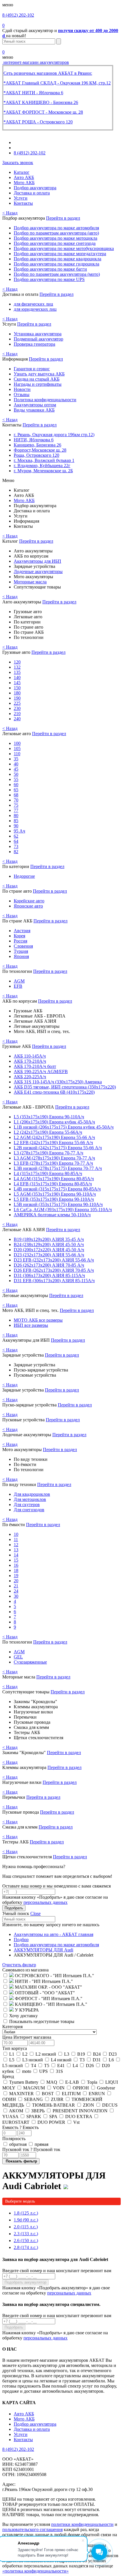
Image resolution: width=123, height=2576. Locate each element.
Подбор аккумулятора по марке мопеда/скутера (60, 254)
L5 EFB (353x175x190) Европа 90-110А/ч (54, 1199)
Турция (21, 951)
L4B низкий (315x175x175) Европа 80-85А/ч (57, 1189)
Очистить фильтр (19, 1965)
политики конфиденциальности (82, 2524)
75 (16, 805)
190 (17, 698)
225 (17, 703)
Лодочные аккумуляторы (38, 571)
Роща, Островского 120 (36, 455)
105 (17, 748)
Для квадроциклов (32, 1494)
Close (35, 1913)
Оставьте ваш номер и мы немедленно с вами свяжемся (56, 1886)
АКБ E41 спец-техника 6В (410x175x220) (54, 1092)
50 (16, 774)
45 (16, 769)
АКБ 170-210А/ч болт (35, 1066)
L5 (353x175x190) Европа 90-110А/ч (49, 1117)
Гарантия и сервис (32, 369)
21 (16, 1586)
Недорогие (24, 876)
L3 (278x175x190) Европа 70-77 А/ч (48, 1153)
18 (16, 1570)
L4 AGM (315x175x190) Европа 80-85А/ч (54, 1179)
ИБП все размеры (31, 1325)
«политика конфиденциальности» (35, 2571)
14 (16, 1555)
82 (16, 852)
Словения (23, 946)
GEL (18, 1657)
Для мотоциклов (30, 1499)
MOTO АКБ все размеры (38, 1320)
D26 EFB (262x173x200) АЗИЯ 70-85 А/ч (54, 1270)
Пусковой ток (31, 2149)
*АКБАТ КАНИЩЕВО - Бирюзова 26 (41, 102)
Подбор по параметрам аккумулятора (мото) (57, 274)
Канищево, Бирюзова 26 (37, 445)
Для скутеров (27, 1505)
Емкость (20, 2127)
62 (16, 836)
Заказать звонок (18, 163)
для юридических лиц (35, 309)
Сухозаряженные (30, 1662)
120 (17, 662)
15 (16, 1560)
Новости (22, 389)
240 (17, 719)
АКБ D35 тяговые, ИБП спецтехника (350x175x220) (65, 1087)
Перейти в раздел (63, 218)
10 (16, 1534)
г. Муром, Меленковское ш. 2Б (43, 471)
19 (16, 1576)
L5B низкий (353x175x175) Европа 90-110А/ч (58, 1204)
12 (16, 1545)
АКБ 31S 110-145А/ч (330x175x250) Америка (58, 1082)
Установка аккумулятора (38, 334)
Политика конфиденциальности (45, 400)
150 (17, 688)
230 (17, 708)
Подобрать (14, 1908)
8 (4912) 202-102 (18, 15)
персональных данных (45, 1902)
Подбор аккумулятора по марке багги (50, 269)
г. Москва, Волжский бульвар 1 (44, 460)
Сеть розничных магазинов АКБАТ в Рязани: (48, 73)
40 (16, 764)
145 (17, 683)
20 (16, 1581)
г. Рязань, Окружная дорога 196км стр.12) (54, 435)
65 (16, 790)
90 (16, 826)
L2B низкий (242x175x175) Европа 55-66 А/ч (58, 1148)
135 (17, 672)
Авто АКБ (24, 177)
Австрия (22, 931)
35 (16, 759)
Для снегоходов (29, 1510)
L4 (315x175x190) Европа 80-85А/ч (48, 1173)
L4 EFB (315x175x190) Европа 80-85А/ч (53, 1184)
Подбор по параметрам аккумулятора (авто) (56, 233)
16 (16, 1565)
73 (16, 846)
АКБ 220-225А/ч (30, 1077)
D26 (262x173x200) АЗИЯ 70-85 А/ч (49, 1265)
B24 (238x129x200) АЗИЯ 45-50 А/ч (49, 1244)
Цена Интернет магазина (27, 2037)
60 (16, 785)
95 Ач (19, 831)
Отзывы (22, 394)
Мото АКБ (24, 183)
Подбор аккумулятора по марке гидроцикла (56, 264)
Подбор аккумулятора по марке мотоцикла (55, 238)
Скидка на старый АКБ (37, 379)
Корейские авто (29, 901)
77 (16, 810)
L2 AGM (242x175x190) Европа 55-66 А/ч (54, 1137)
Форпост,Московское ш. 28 (40, 450)
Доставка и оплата (32, 193)
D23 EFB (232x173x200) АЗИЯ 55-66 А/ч (54, 1260)
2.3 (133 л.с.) (26, 2234)
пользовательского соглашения (32, 2529)
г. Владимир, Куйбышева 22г (42, 466)
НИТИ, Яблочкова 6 (34, 440)
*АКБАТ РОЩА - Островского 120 (38, 122)
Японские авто (28, 906)
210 (17, 714)
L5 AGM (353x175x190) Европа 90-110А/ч (55, 1194)
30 (16, 1596)
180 (17, 693)
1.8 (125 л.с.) (26, 2213)
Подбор (21, 1940)
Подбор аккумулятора (35, 188)
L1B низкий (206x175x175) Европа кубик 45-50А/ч (64, 1127)
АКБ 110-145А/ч (30, 1056)
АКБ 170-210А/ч (30, 1061)
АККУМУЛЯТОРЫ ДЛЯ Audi (43, 1950)
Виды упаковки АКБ (34, 410)
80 (16, 815)
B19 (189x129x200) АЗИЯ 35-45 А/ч (49, 1239)
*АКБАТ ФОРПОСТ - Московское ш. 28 (43, 112)
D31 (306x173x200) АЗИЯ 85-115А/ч (49, 1275)
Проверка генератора (34, 344)
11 (16, 1539)
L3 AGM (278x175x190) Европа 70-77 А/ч (54, 1158)
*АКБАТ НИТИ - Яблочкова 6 (33, 93)
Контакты (23, 203)
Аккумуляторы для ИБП (37, 561)
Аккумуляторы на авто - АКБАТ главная (53, 1934)
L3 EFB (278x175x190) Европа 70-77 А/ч (53, 1163)
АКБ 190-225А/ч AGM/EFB (41, 1071)
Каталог (22, 172)
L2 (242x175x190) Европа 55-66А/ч (48, 1132)
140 (17, 677)
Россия (20, 941)
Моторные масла (30, 582)
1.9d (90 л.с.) (26, 2220)
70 (16, 800)
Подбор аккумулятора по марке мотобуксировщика (64, 248)
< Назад (10, 213)
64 (16, 841)
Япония (21, 956)
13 (16, 1550)
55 (16, 779)
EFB (18, 986)
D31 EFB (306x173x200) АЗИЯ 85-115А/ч (54, 1281)
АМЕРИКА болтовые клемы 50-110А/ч (52, 1215)
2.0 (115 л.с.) (26, 2227)
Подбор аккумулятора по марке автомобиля (56, 228)
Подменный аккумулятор (38, 339)
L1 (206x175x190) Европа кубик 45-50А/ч (54, 1122)
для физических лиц (33, 304)
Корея (19, 936)
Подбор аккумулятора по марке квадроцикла (57, 259)
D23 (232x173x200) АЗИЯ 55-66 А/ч (49, 1255)
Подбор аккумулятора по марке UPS (49, 279)
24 (16, 1591)
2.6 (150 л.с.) (26, 2241)
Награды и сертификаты (38, 384)
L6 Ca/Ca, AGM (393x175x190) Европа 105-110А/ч (63, 1210)
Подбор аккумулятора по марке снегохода (55, 243)
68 (16, 795)
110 (17, 754)
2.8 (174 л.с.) (26, 2247)
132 (17, 667)
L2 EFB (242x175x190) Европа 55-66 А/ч (53, 1143)
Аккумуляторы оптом (35, 405)
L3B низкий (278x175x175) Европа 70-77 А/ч (58, 1168)
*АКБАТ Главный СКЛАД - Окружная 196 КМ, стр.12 (57, 83)
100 (17, 743)
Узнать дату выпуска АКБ (39, 374)
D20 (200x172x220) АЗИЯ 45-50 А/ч (49, 1250)
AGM (19, 981)
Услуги (21, 198)
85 (16, 821)
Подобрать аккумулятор (25, 2282)
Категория (12, 2027)
